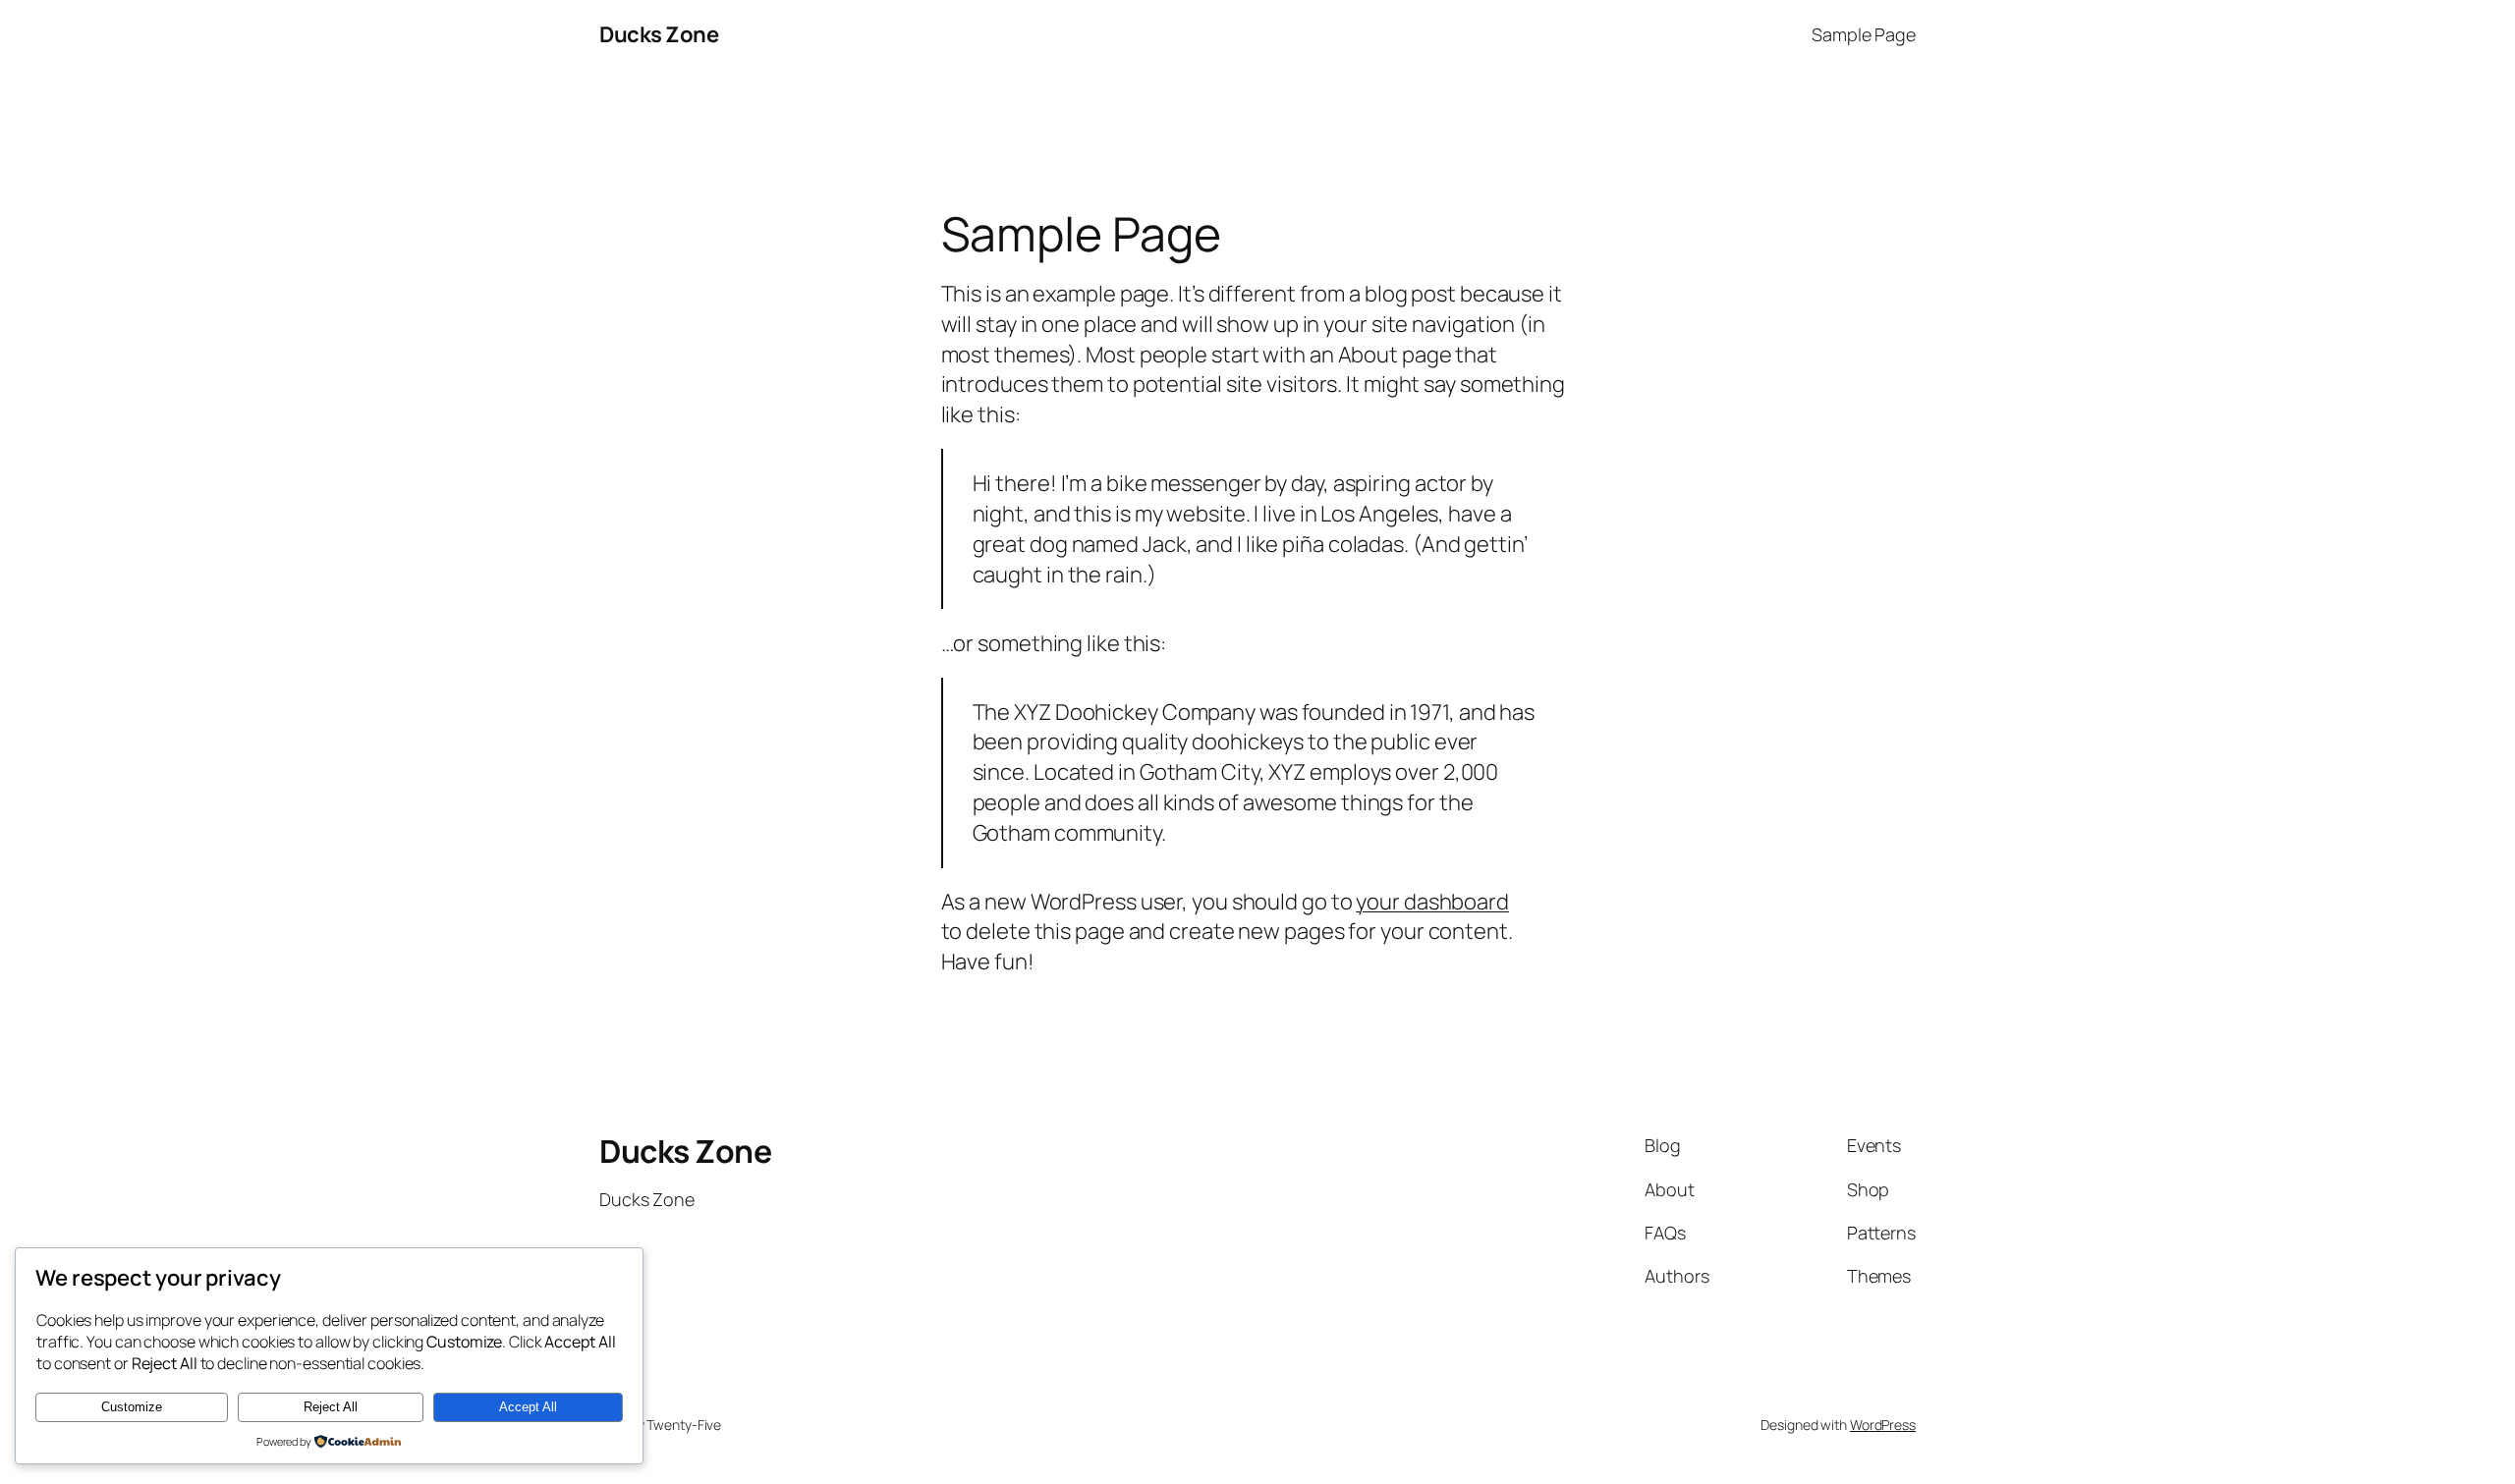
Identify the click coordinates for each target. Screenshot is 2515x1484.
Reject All (331, 1407)
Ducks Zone (659, 34)
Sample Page (1864, 34)
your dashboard (1432, 902)
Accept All (528, 1407)
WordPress (1883, 1425)
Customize (132, 1407)
